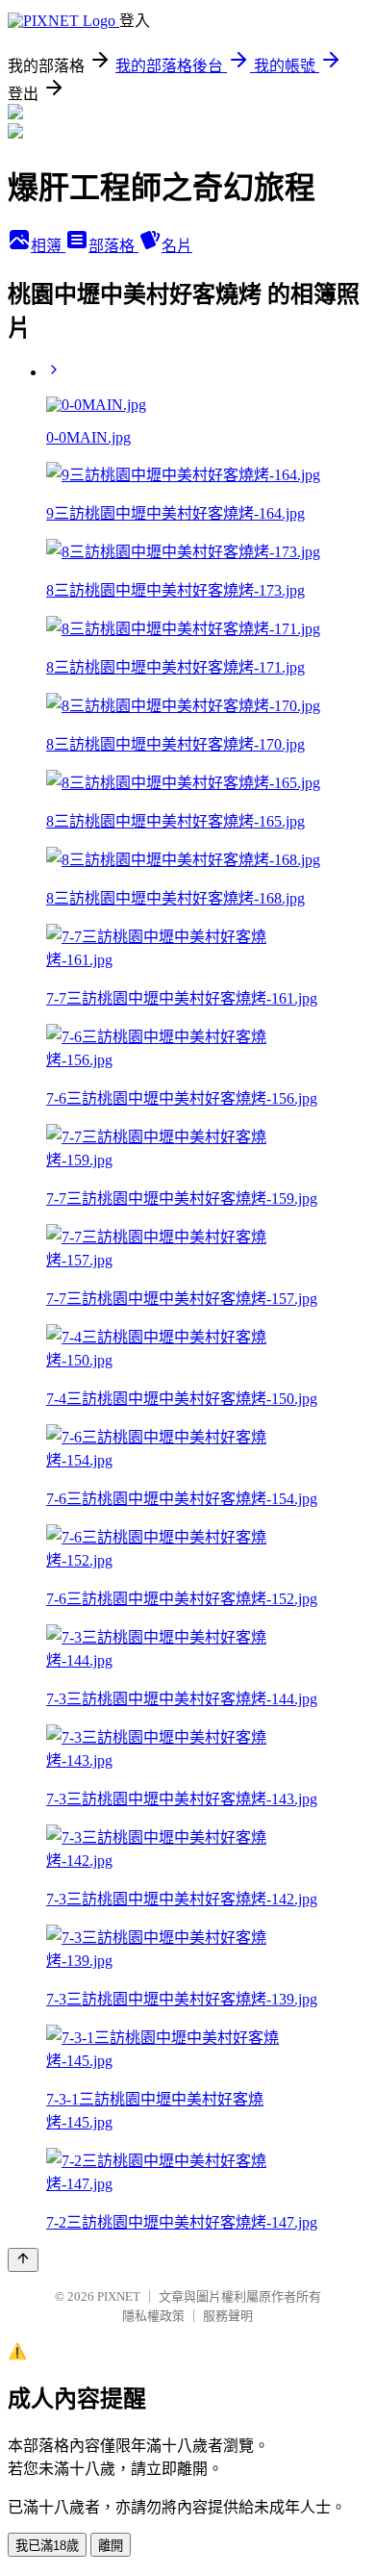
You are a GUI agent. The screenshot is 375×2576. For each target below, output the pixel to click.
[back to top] (23, 2260)
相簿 (48, 246)
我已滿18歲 (47, 2546)
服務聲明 (228, 2316)
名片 (177, 246)
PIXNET (119, 2296)
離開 (111, 2546)
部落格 (113, 246)
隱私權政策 (153, 2316)
